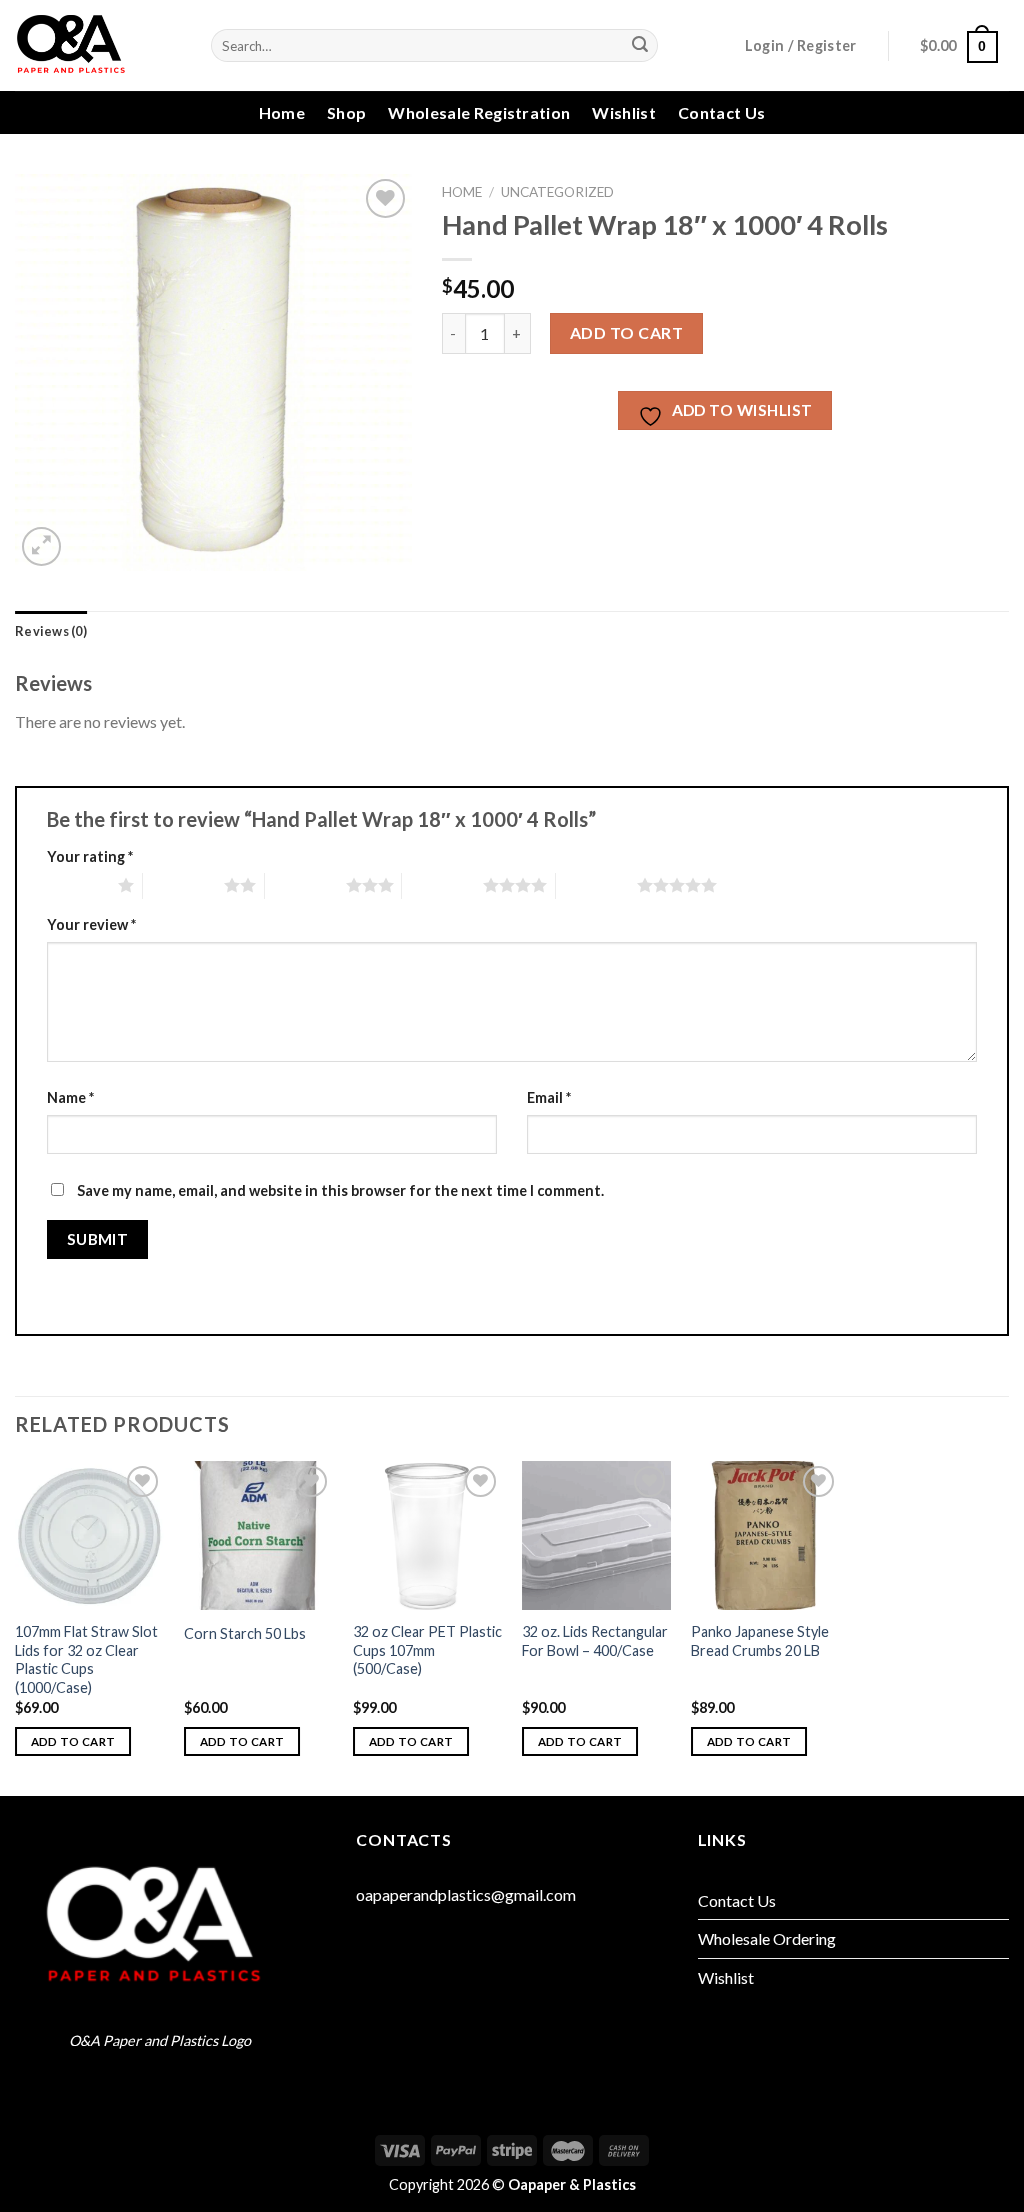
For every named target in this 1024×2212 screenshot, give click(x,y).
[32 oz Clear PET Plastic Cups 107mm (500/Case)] (427, 1535)
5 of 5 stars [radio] (596, 885)
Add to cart (626, 332)
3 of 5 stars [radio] (305, 885)
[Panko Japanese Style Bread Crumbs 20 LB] (765, 1535)
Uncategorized (557, 192)
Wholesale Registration (479, 112)
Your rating (90, 856)
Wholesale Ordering (767, 1938)
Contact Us (721, 112)
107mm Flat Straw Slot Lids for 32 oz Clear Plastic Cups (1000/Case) (86, 1659)
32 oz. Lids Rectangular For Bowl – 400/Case (595, 1641)
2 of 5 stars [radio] (183, 885)
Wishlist (624, 112)
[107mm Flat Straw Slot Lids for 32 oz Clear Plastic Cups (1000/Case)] (89, 1535)
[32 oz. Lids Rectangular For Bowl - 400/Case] (596, 1535)
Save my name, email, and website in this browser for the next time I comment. (340, 1190)
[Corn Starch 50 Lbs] (258, 1535)
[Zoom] (41, 546)
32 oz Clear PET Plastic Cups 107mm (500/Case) (427, 1650)
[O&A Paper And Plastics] (98, 45)
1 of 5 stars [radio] (77, 885)
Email (549, 1097)
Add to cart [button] (73, 1741)
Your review (91, 924)
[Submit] (640, 46)
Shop (346, 112)
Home (282, 112)
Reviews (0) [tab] (51, 631)
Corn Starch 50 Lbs (245, 1633)
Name (70, 1097)
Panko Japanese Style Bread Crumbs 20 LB (760, 1641)
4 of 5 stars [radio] (442, 885)
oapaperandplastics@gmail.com (466, 1894)
